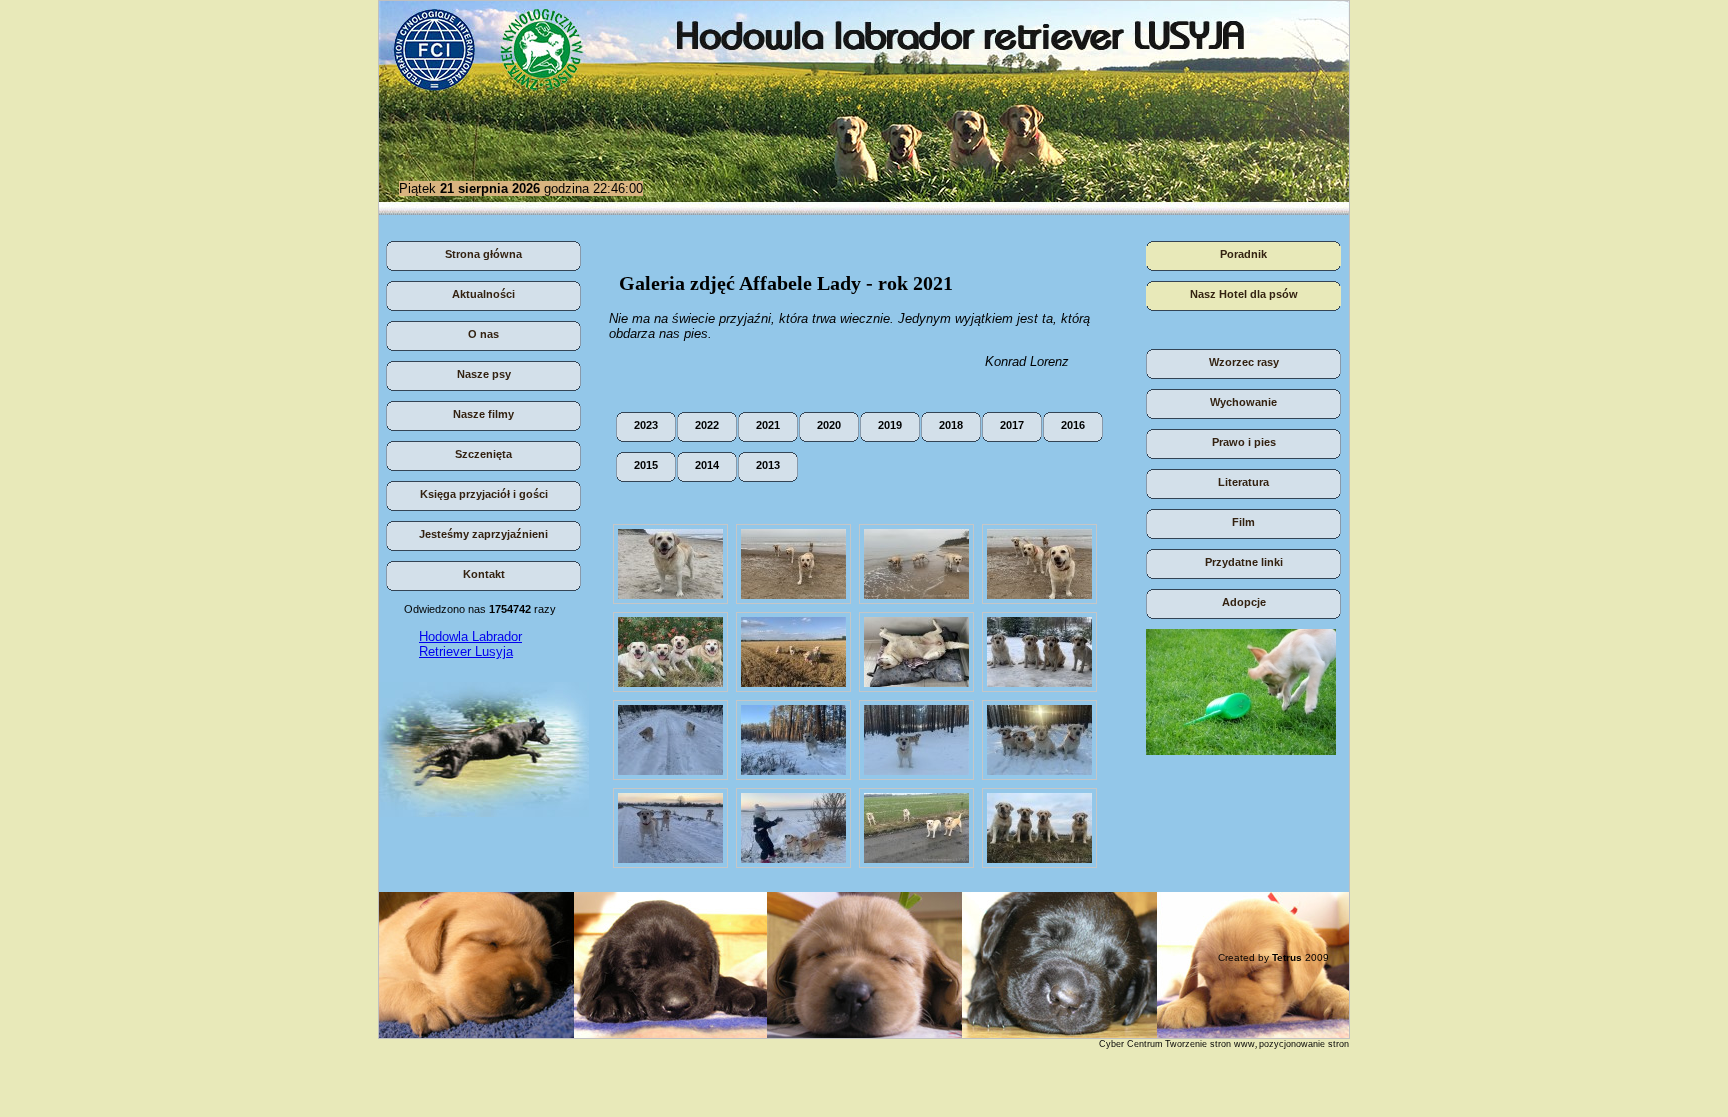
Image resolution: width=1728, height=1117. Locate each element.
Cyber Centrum (1131, 1044)
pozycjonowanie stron (1304, 1044)
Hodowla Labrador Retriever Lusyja (470, 644)
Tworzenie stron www (1210, 1044)
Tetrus (1287, 957)
